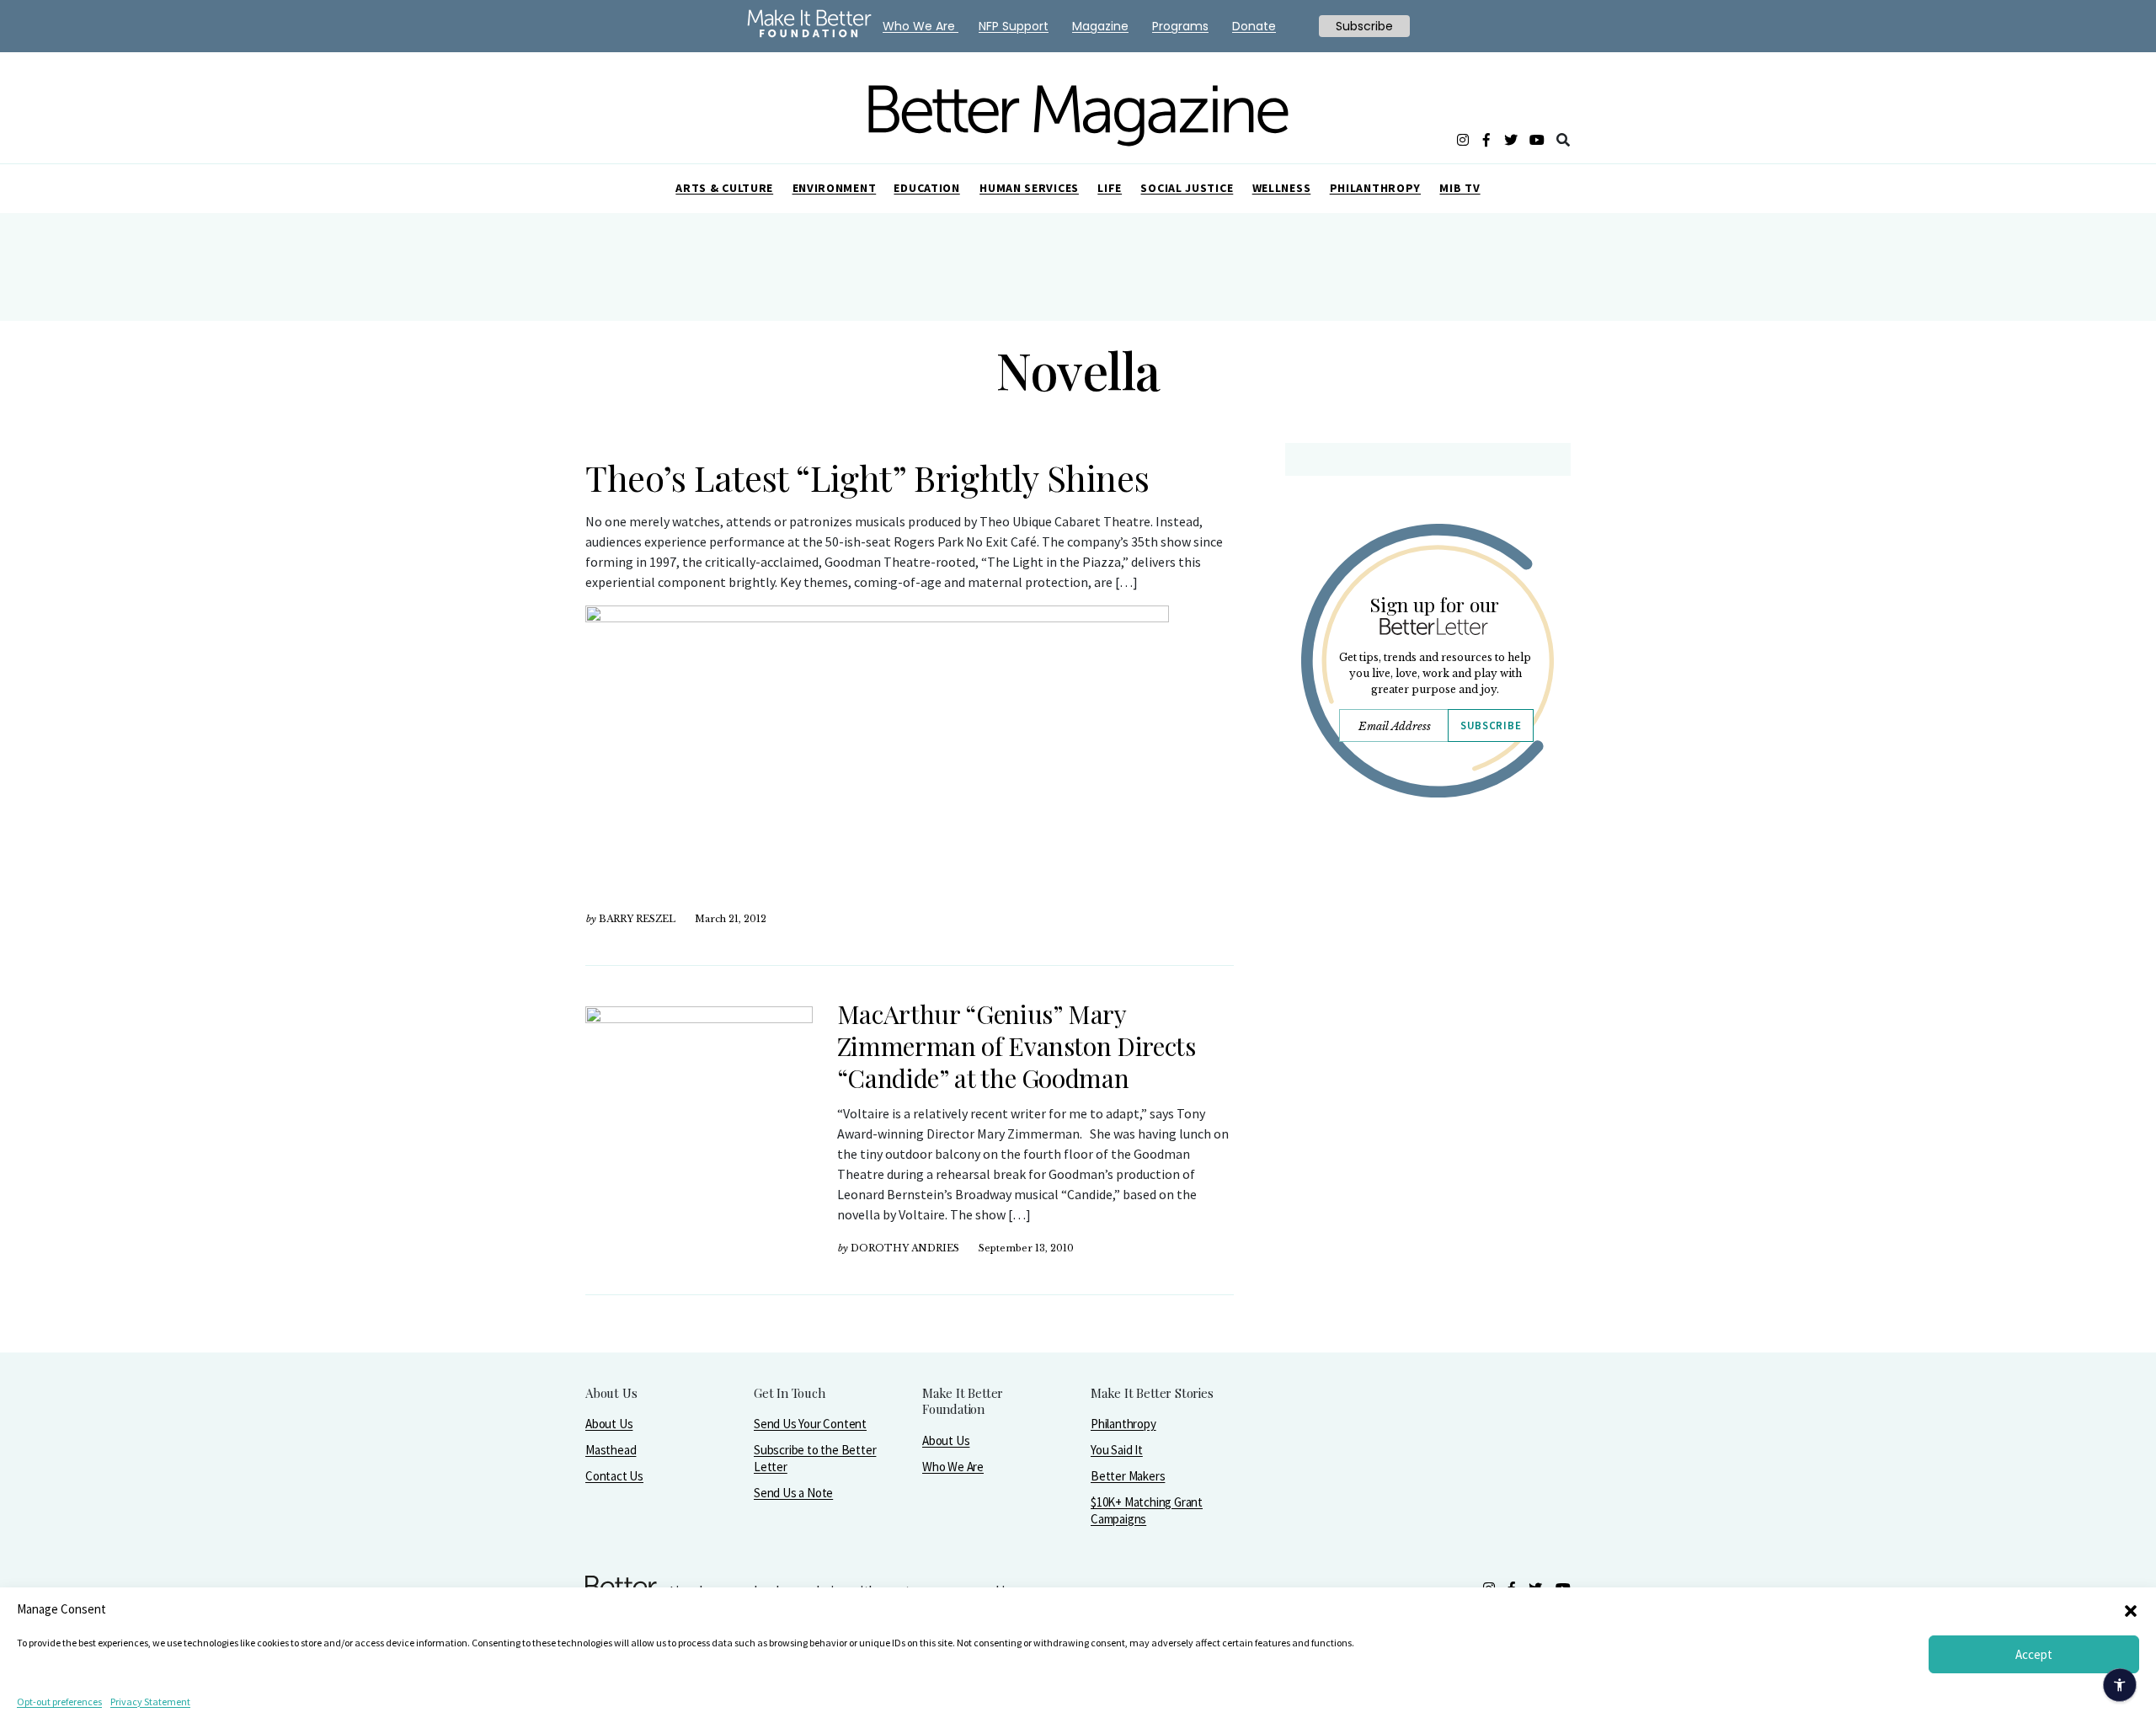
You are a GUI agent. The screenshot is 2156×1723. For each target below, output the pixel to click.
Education (926, 188)
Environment (835, 188)
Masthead (611, 1450)
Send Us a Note (793, 1493)
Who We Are (953, 1467)
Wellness (1282, 188)
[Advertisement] (1427, 958)
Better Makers (1128, 1476)
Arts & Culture (724, 188)
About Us (609, 1424)
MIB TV (1460, 188)
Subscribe (1491, 725)
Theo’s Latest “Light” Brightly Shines (867, 477)
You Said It (1117, 1450)
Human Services (1029, 188)
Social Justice (1187, 188)
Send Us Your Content (810, 1424)
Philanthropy (1375, 188)
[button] (2131, 1609)
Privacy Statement (150, 1702)
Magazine (1100, 26)
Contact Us (614, 1476)
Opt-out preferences (59, 1702)
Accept (2034, 1654)
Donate (1254, 26)
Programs (1180, 26)
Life (1110, 188)
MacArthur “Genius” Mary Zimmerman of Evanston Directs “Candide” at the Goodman (1017, 1046)
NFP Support (1014, 26)
